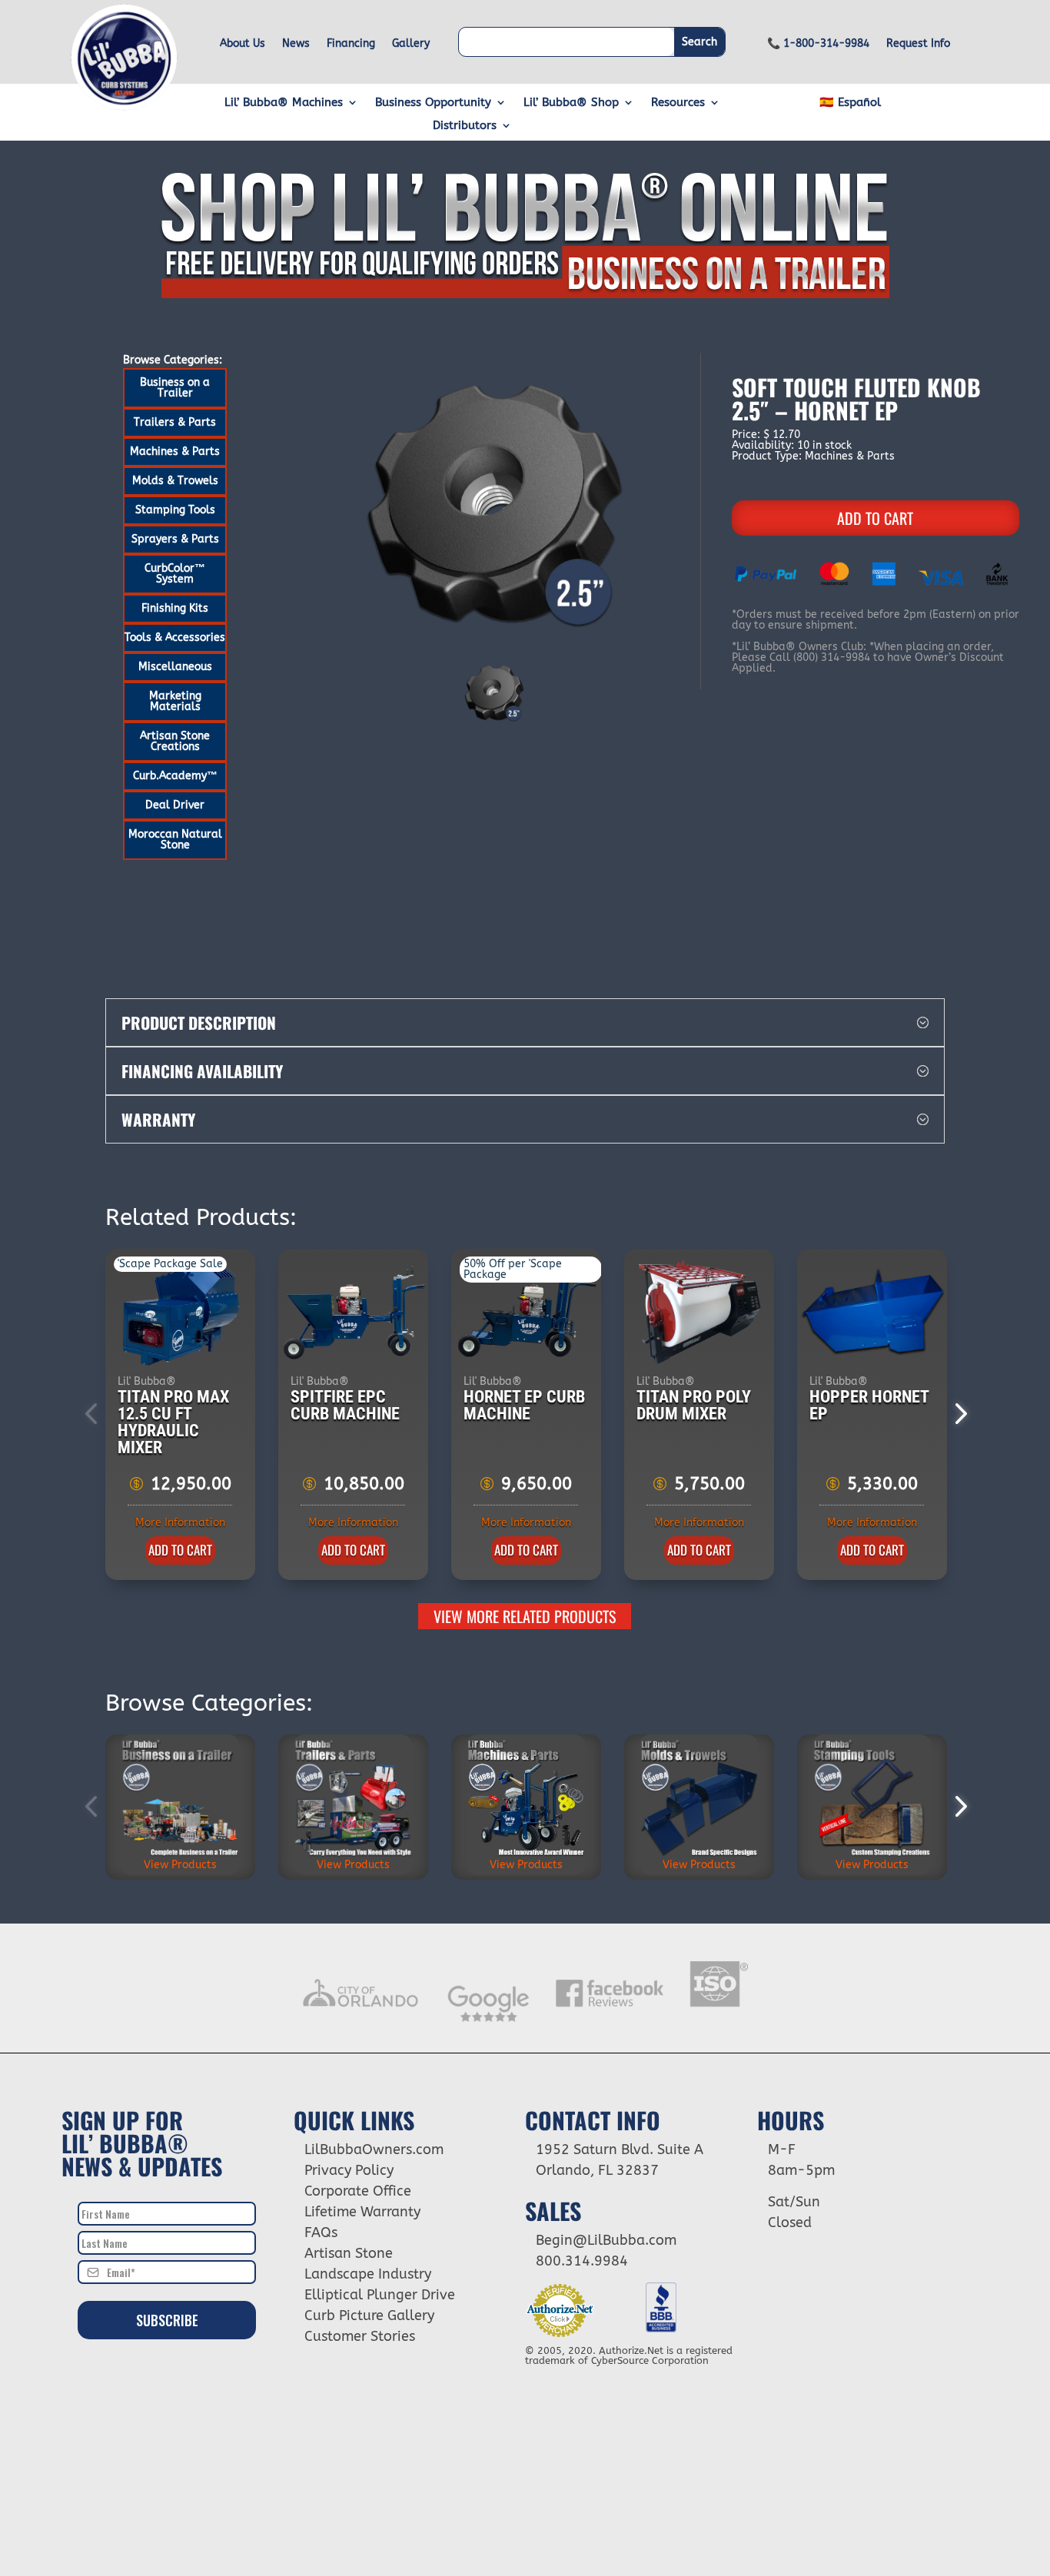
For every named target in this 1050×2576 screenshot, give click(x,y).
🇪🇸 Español (850, 103)
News (296, 44)
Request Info (918, 44)
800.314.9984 (582, 2261)
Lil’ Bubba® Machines (284, 103)
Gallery (411, 44)
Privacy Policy (349, 2170)
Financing (351, 44)
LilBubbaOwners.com (374, 2149)
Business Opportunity (433, 103)
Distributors (465, 126)
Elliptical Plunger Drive (380, 2295)
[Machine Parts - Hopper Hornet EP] (873, 1313)
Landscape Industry (368, 2274)
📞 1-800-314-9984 (818, 44)
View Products (180, 1865)
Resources (678, 103)
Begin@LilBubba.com (606, 2240)
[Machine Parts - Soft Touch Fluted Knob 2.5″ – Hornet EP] (495, 503)
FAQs (321, 2232)
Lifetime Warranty (362, 2212)
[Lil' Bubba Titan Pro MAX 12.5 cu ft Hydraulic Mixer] (181, 1313)
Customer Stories (360, 2336)
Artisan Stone (349, 2253)
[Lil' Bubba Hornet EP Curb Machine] (527, 1313)
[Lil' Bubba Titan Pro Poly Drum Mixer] (700, 1313)
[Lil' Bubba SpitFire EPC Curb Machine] (354, 1313)
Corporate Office (358, 2191)
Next (956, 1414)
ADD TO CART (875, 518)
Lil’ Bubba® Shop (571, 103)
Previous (94, 1414)
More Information (180, 1523)
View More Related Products (525, 1616)
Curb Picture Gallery (369, 2315)
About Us (243, 44)
